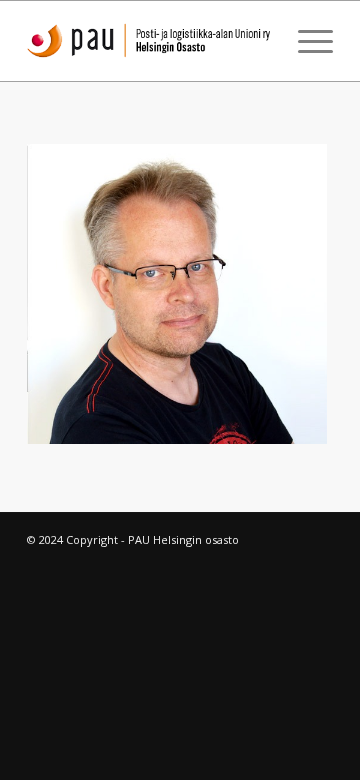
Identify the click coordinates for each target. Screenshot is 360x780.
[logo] (149, 41)
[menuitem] (305, 41)
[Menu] (305, 41)
